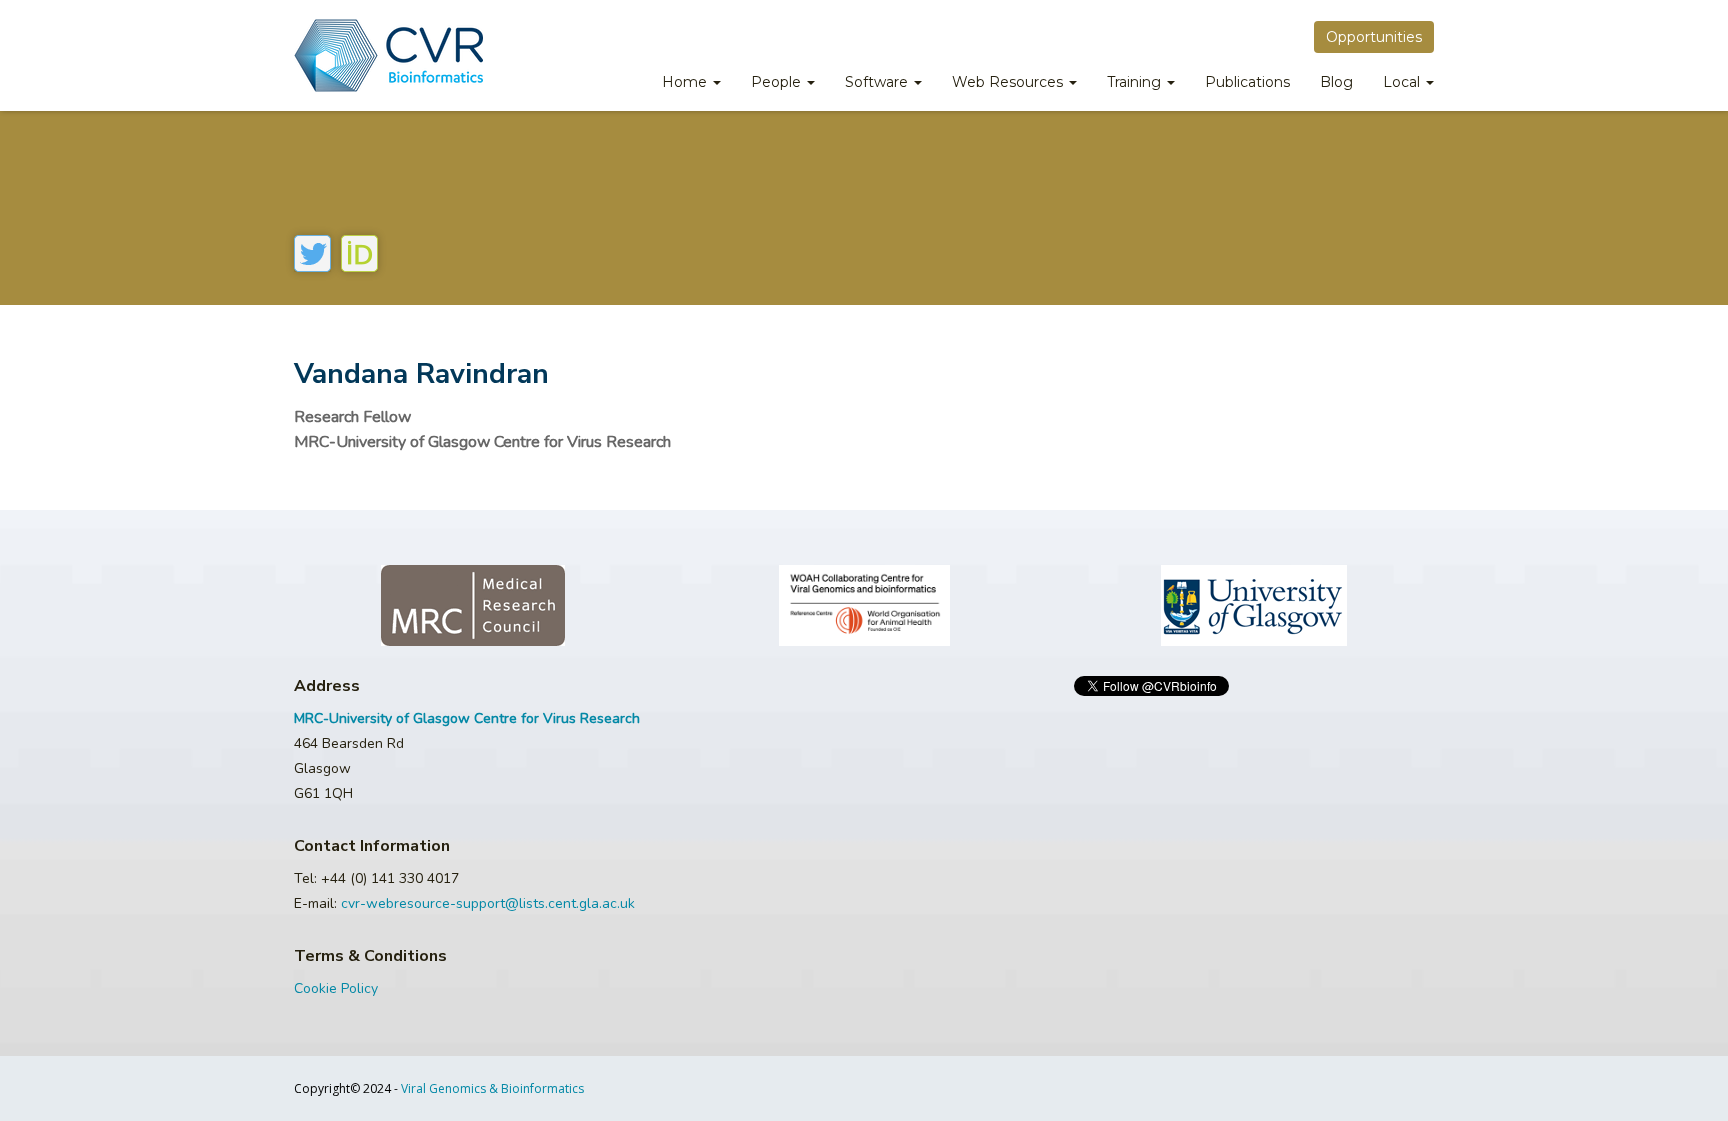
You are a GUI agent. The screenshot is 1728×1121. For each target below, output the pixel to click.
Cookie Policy (336, 988)
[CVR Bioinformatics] (388, 55)
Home (686, 82)
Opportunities (1374, 37)
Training (1136, 82)
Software (878, 82)
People (778, 82)
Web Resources (1009, 82)
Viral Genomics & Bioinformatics (492, 1088)
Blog (1336, 82)
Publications (1247, 82)
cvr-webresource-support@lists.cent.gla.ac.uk (488, 903)
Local (1403, 82)
